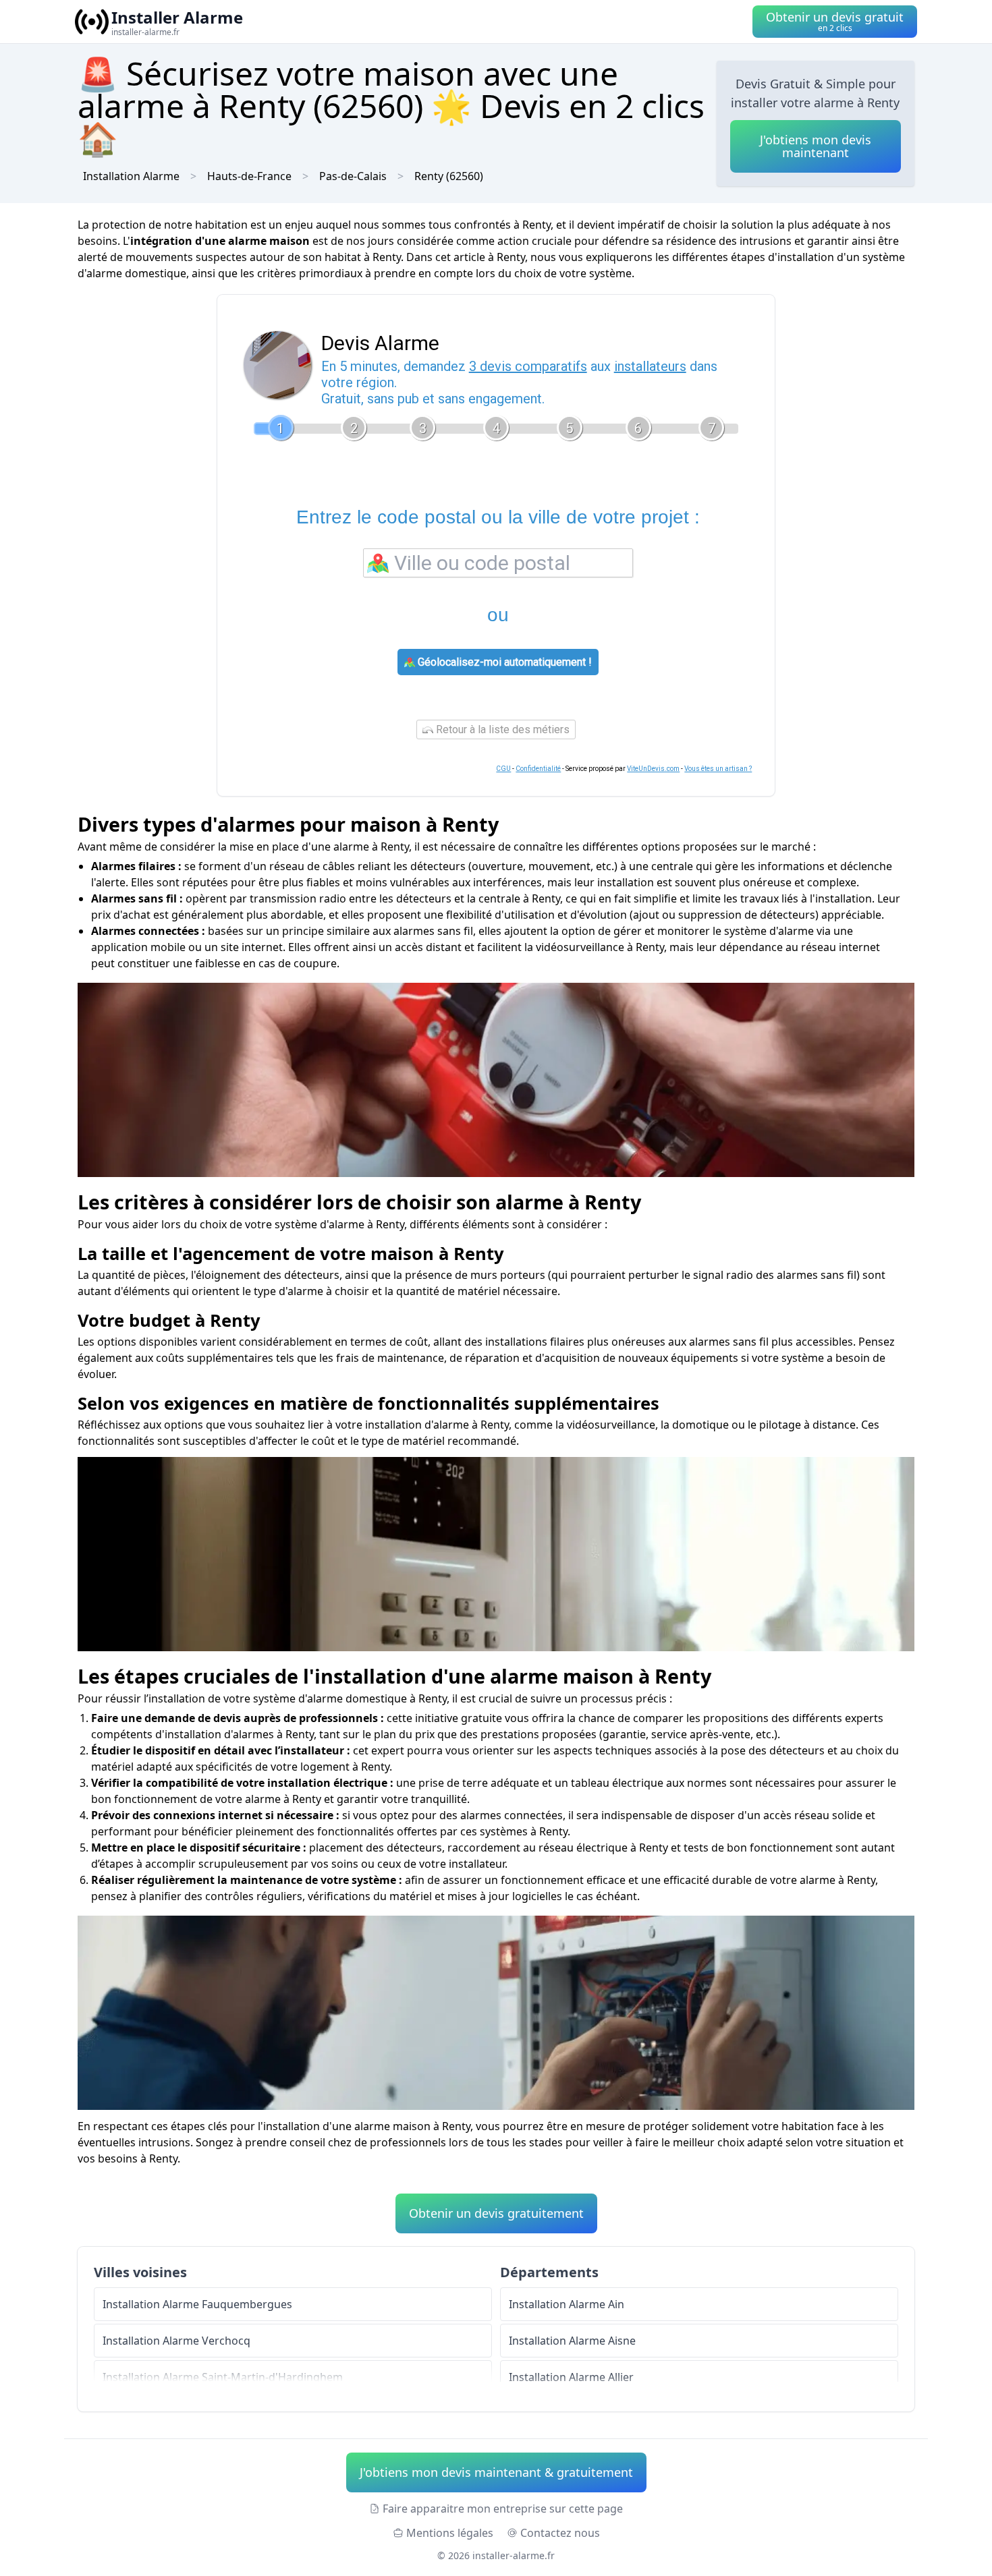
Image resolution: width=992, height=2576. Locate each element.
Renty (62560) (449, 176)
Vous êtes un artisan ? (718, 769)
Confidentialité (538, 769)
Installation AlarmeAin (567, 2304)
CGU (503, 769)
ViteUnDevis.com (653, 769)
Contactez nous (560, 2533)
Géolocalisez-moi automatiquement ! (503, 662)
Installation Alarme (131, 176)
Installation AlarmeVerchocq (176, 2341)
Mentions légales (450, 2533)
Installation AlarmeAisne (572, 2341)
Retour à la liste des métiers (501, 729)
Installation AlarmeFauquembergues (197, 2304)
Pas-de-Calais (353, 176)
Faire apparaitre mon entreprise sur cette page (503, 2509)
